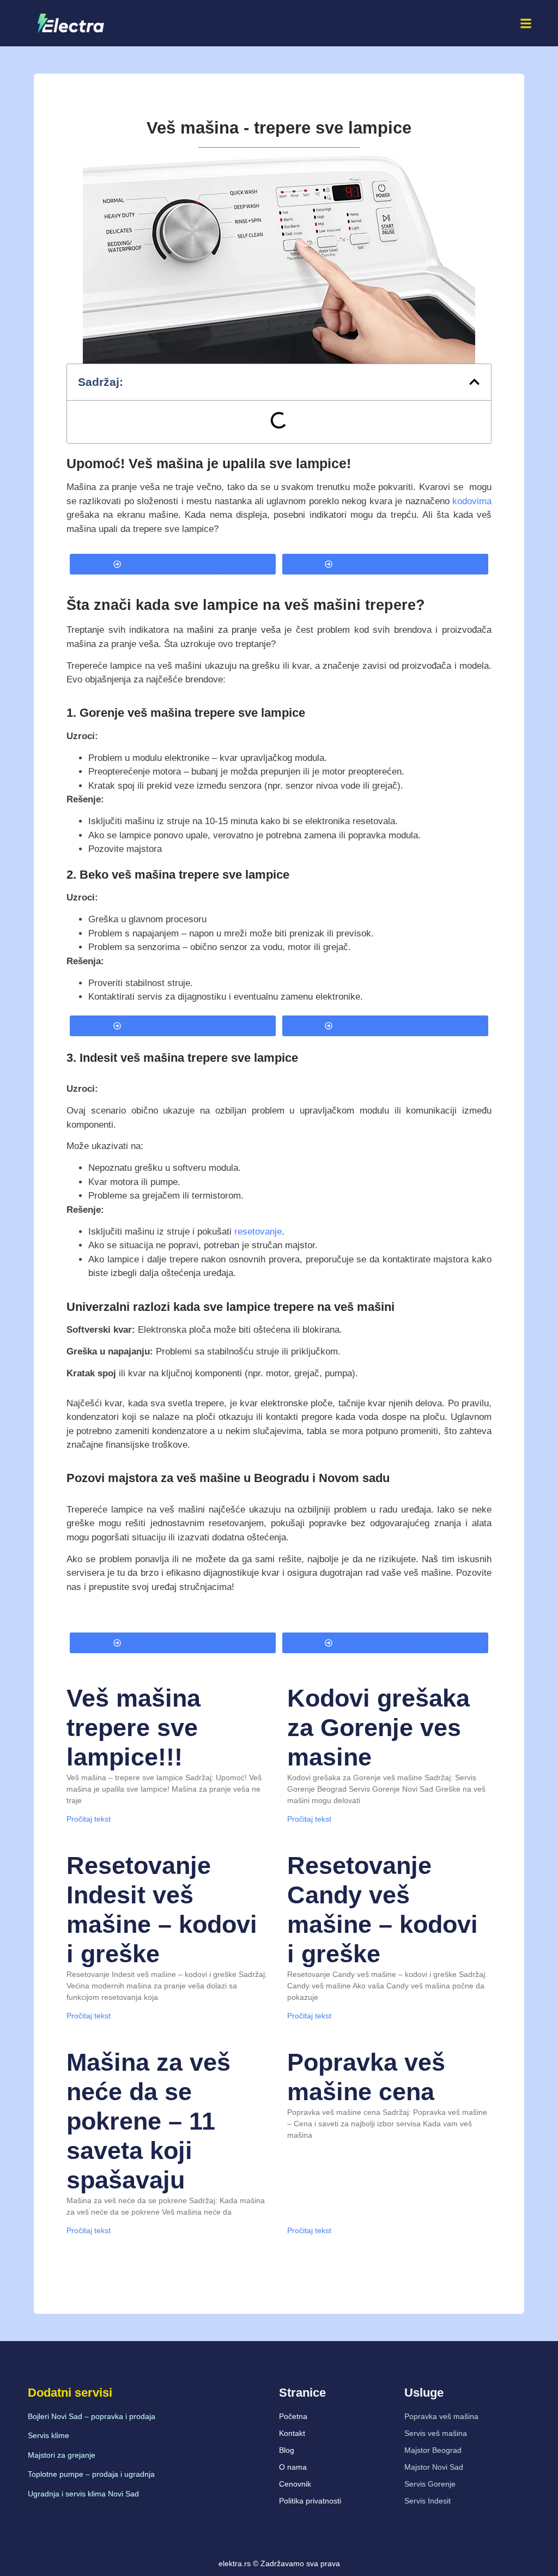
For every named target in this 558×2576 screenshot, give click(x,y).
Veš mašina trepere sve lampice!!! (134, 1728)
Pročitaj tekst (89, 1819)
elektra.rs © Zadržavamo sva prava (279, 2563)
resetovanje (257, 1232)
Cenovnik (295, 2484)
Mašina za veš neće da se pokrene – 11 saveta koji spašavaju (148, 2121)
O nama (293, 2467)
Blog (287, 2450)
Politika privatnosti (310, 2501)
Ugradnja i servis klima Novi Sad (83, 2494)
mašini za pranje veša (234, 630)
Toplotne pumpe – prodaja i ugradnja (91, 2474)
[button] (526, 23)
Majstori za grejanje (62, 2455)
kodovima (472, 501)
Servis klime (48, 2435)
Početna (293, 2416)
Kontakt (292, 2433)
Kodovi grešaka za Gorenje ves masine (378, 1728)
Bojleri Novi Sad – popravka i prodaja (92, 2416)
